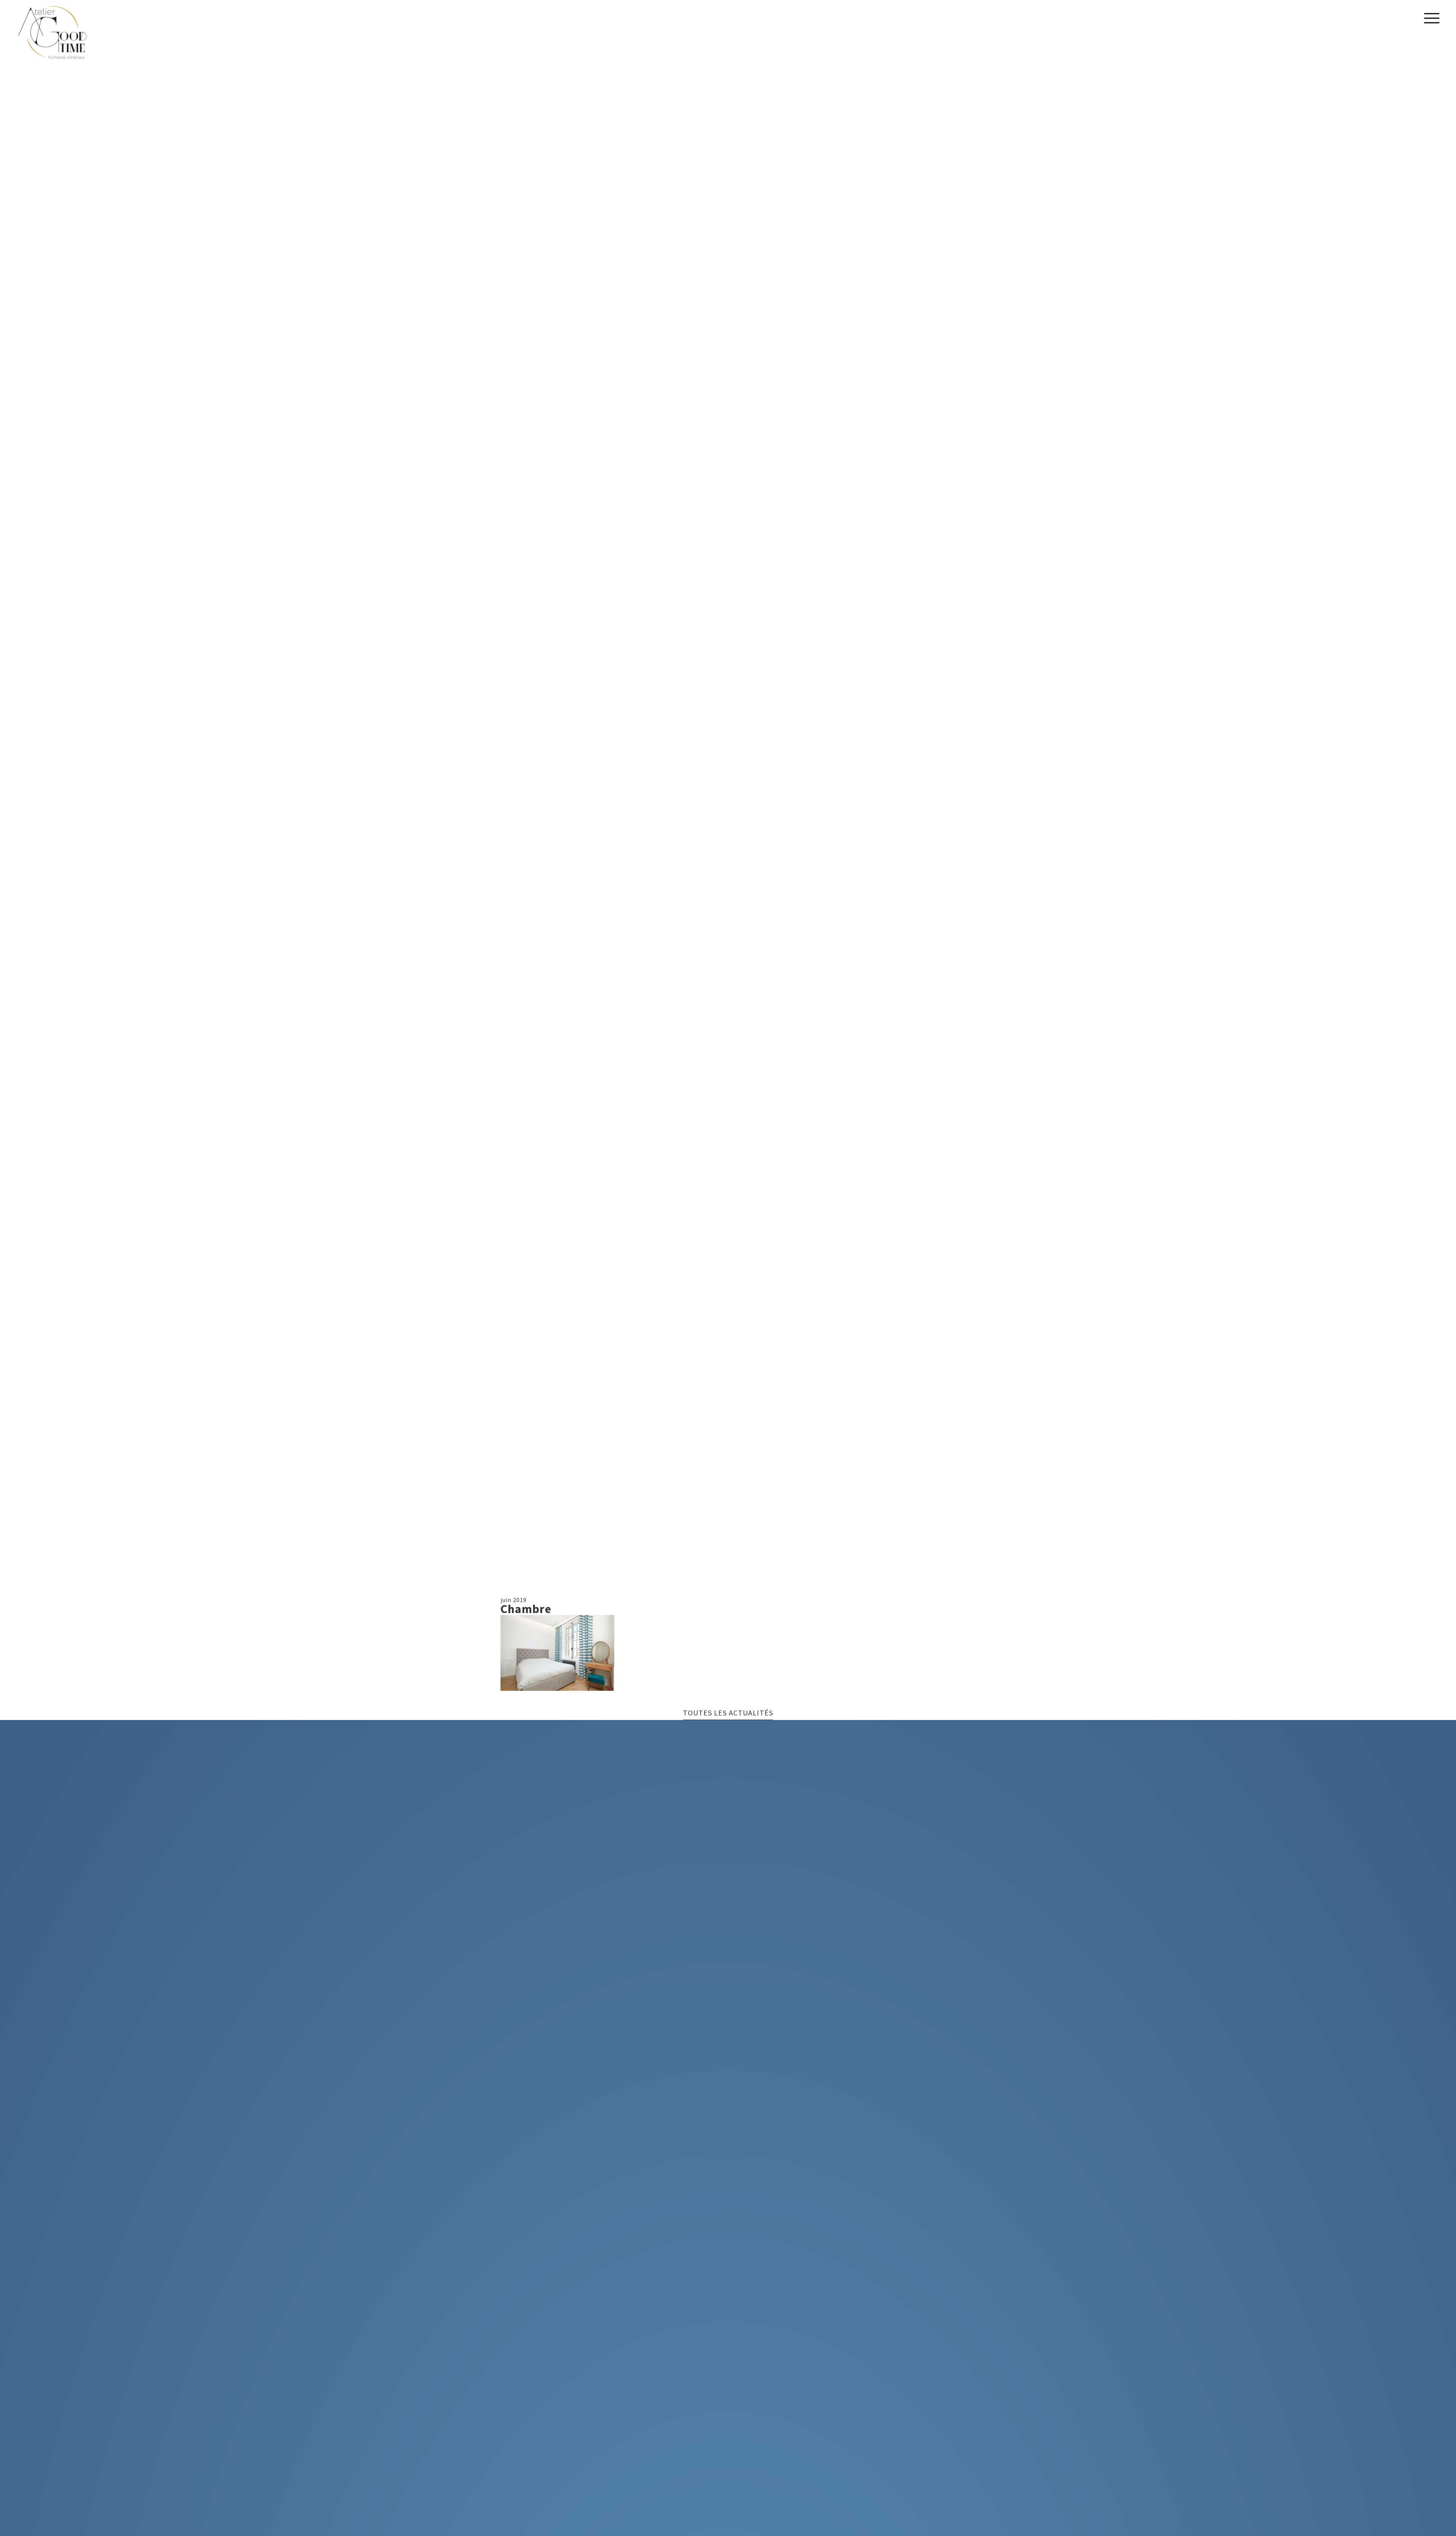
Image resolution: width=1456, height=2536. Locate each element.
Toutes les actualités (728, 1713)
